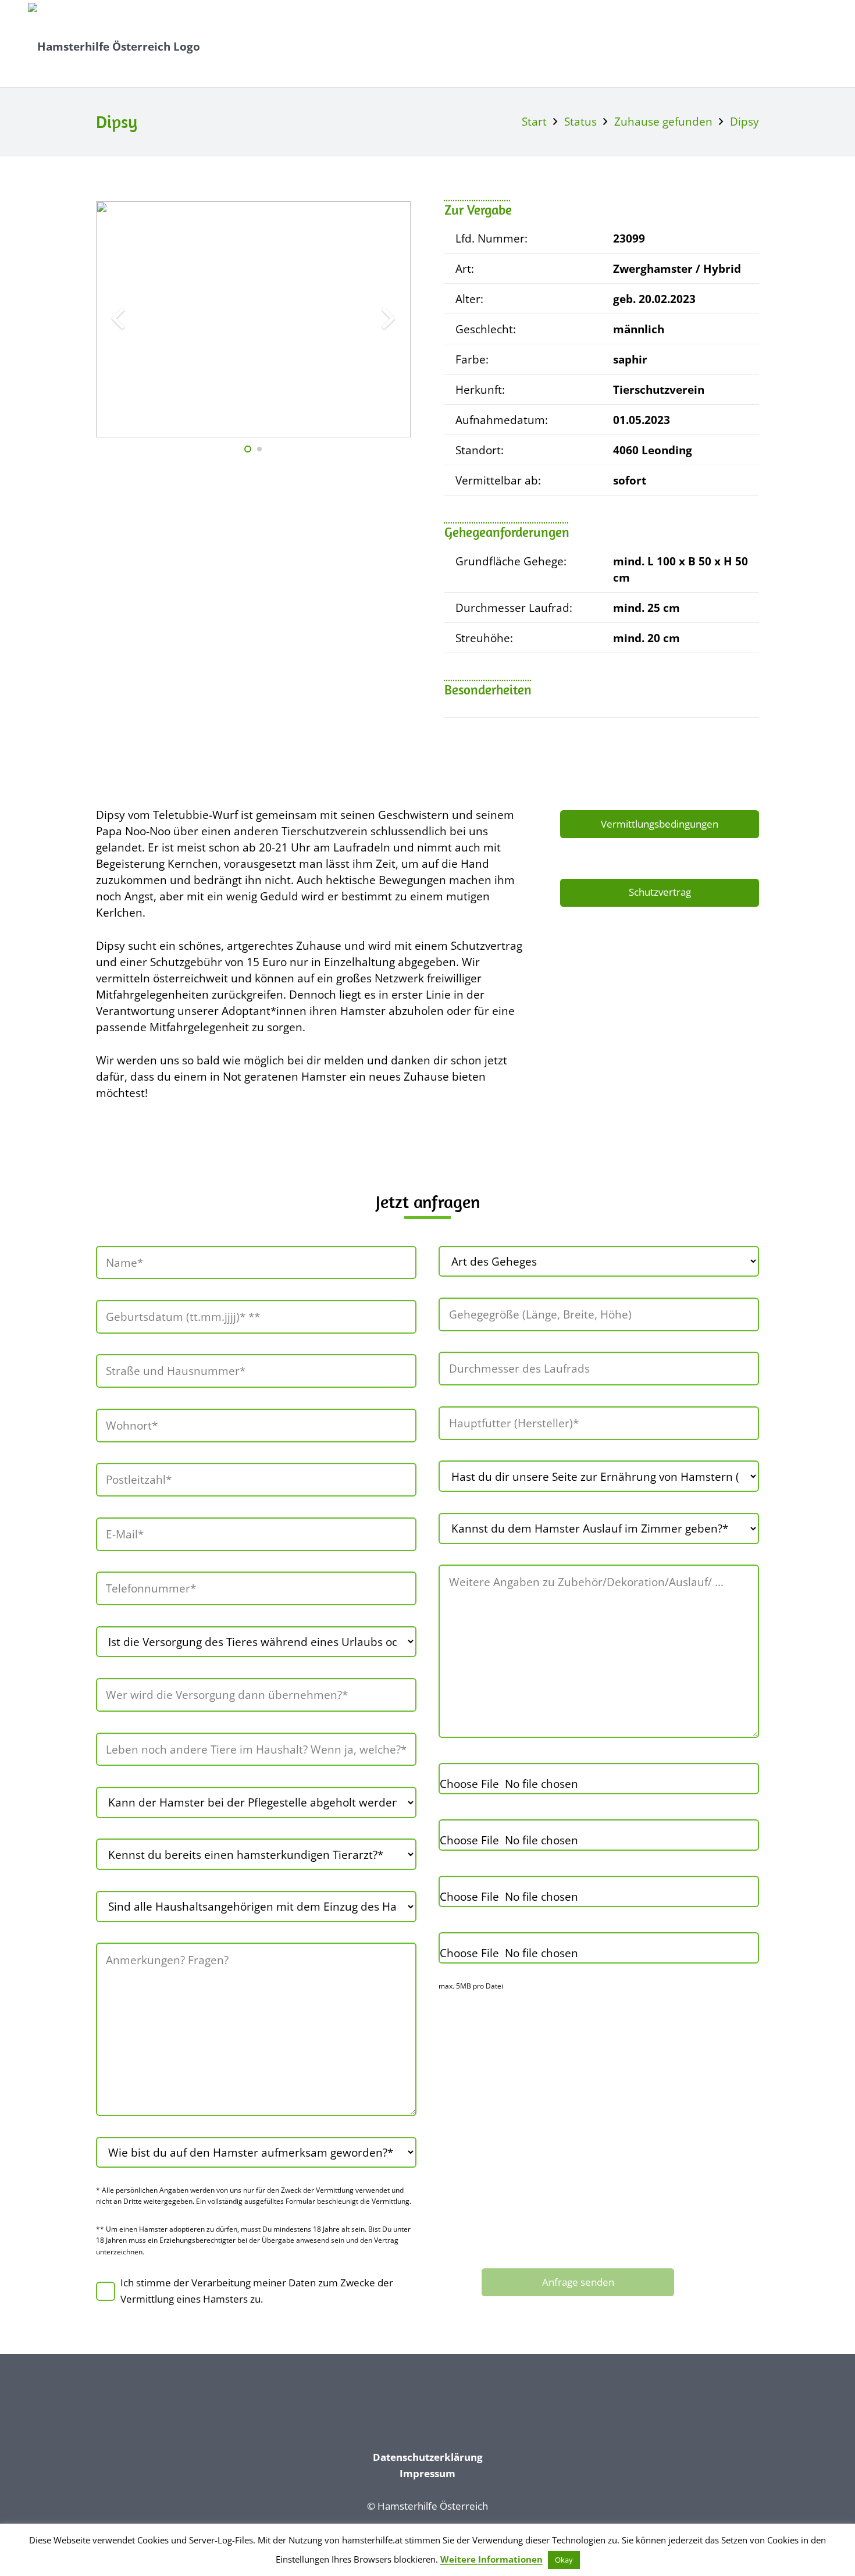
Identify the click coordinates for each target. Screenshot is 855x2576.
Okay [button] (564, 2560)
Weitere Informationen (491, 2559)
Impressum (427, 2473)
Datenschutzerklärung (428, 2457)
